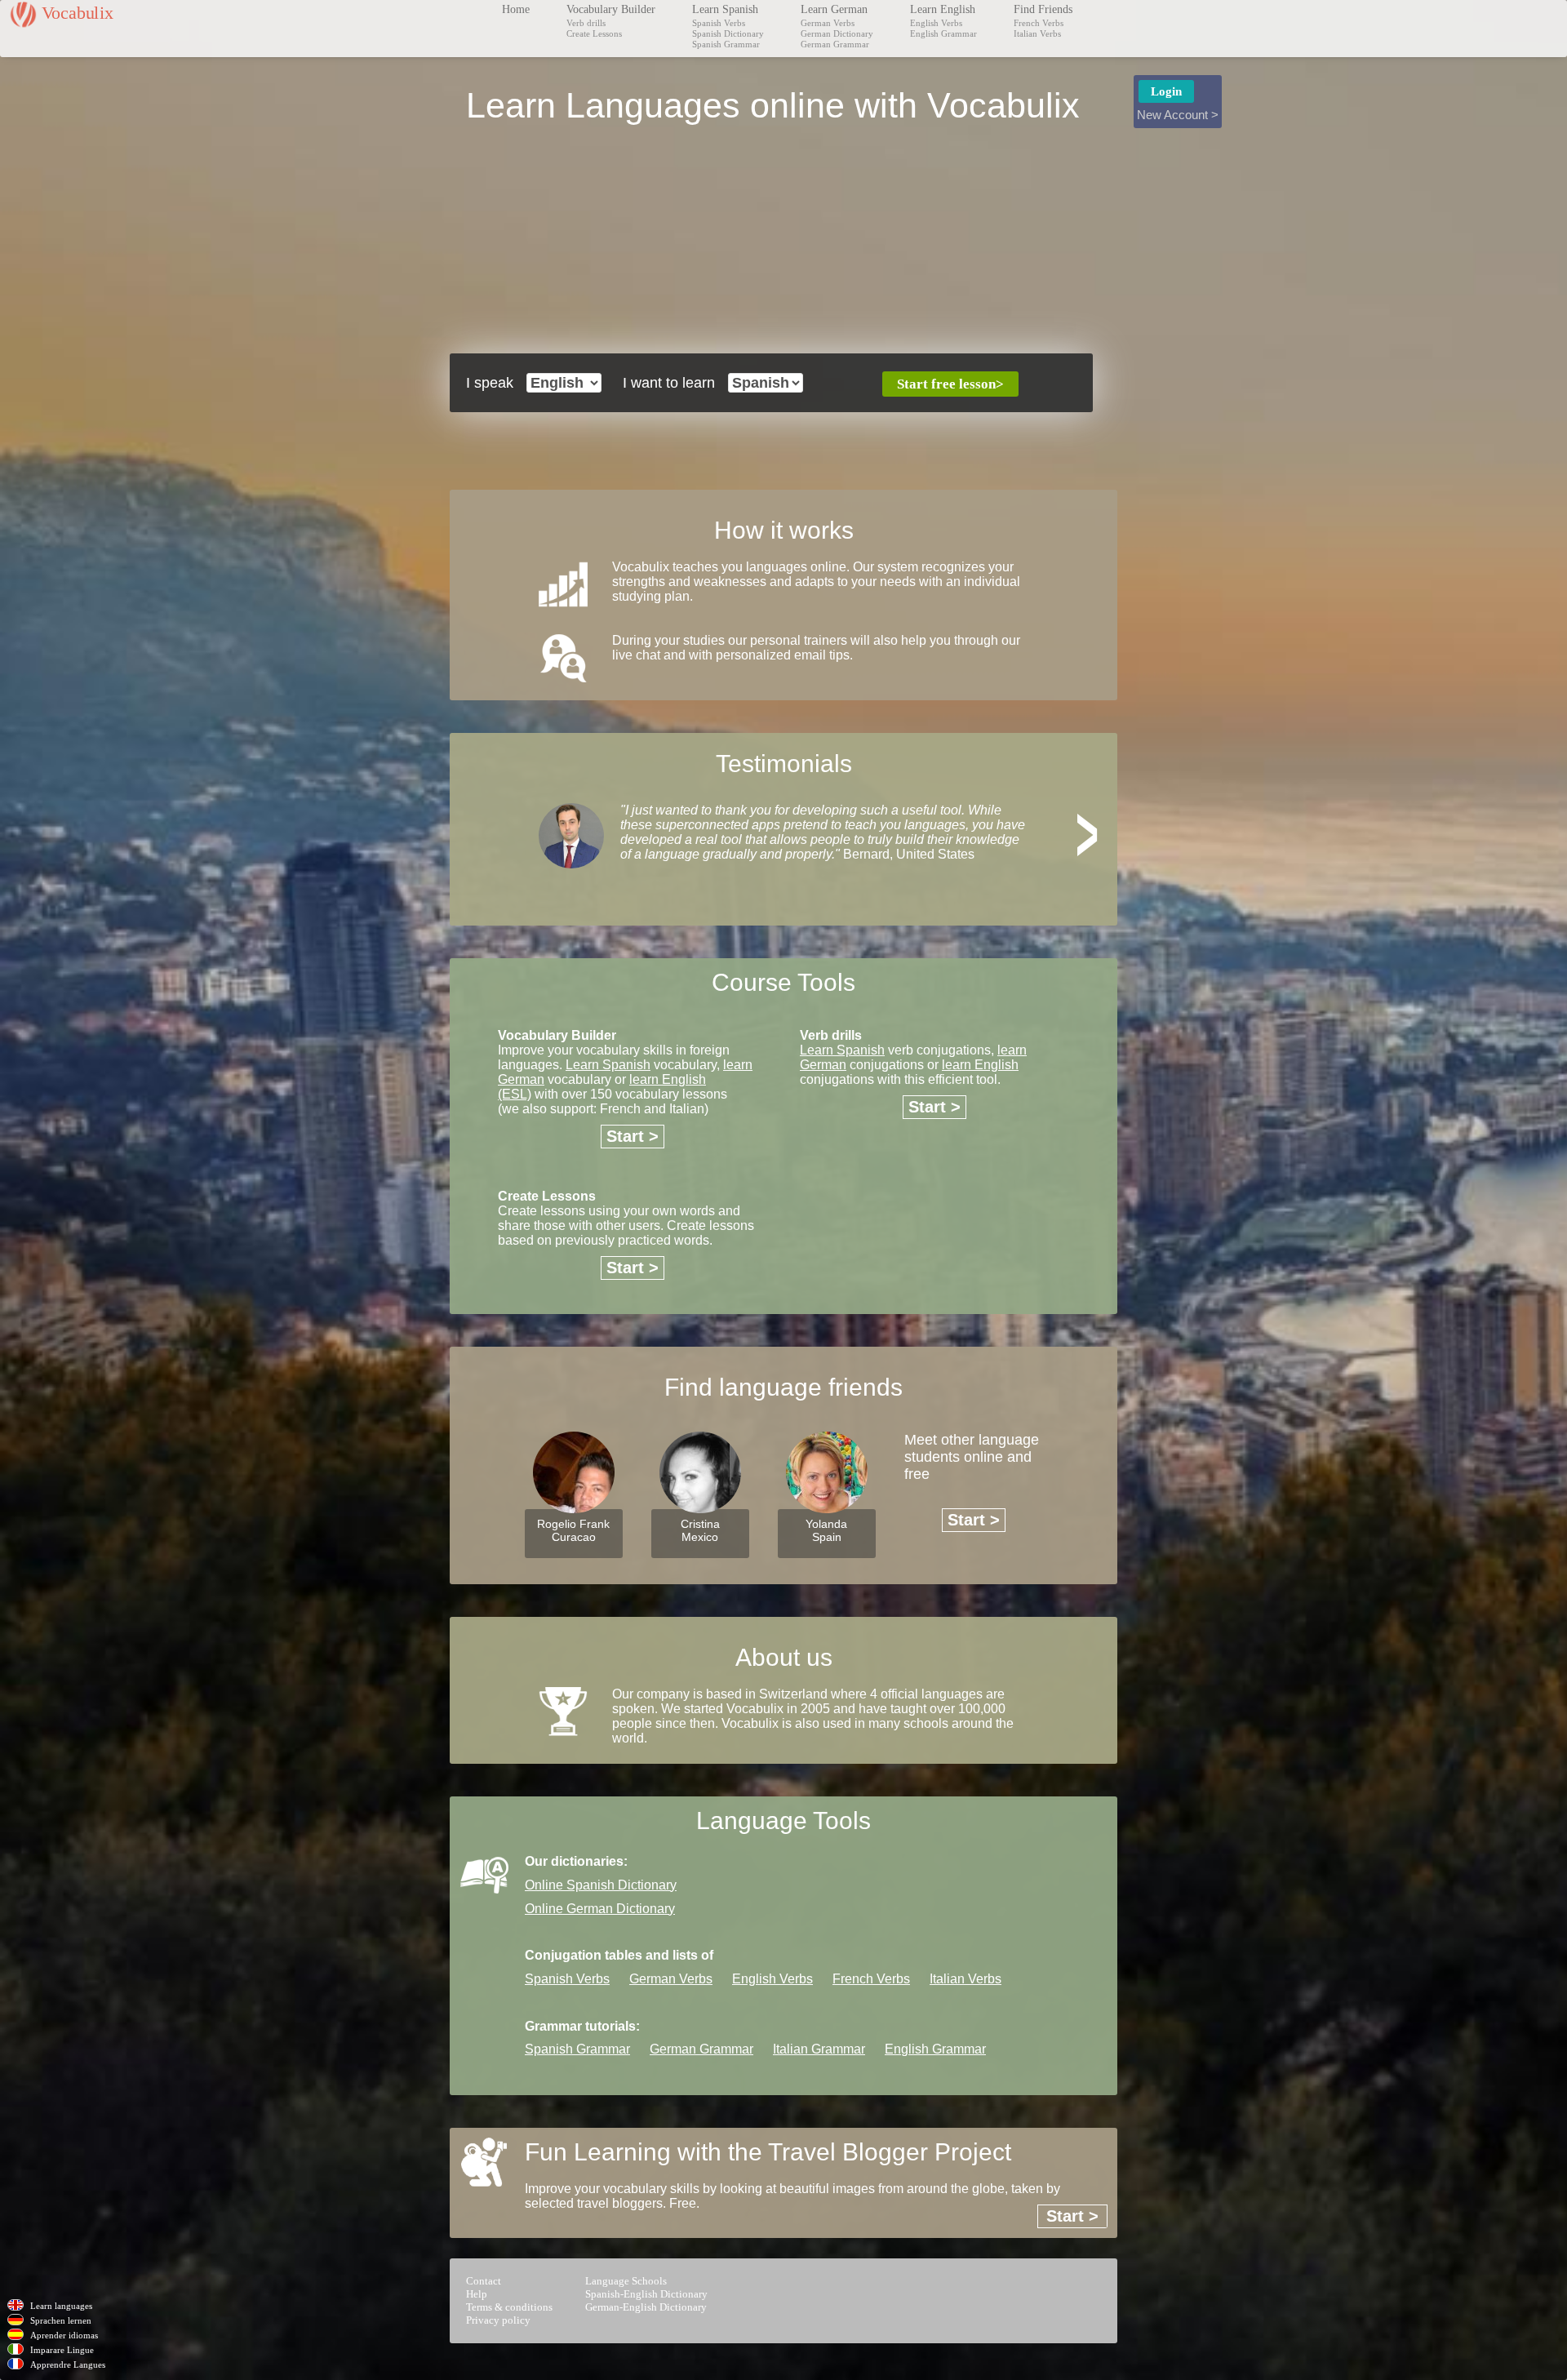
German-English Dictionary (646, 2307)
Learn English (943, 9)
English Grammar (943, 33)
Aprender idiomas (64, 2335)
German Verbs (828, 23)
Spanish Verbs (719, 23)
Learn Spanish (725, 9)
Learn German (834, 9)
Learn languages (61, 2306)
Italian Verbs (1037, 33)
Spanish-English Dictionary (646, 2294)
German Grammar (835, 44)
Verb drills (586, 23)
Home (516, 9)
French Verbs (1039, 23)
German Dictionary (837, 33)
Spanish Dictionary (728, 33)
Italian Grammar (819, 2049)
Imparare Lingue (62, 2350)
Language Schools (626, 2281)
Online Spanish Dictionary (601, 1885)
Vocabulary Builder (611, 9)
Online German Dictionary (600, 1909)
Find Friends (1043, 9)
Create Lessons (594, 33)
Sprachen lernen (61, 2320)
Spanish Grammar (726, 44)
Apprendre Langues (68, 2364)
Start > (633, 1136)
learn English (980, 1065)
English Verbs (936, 23)
